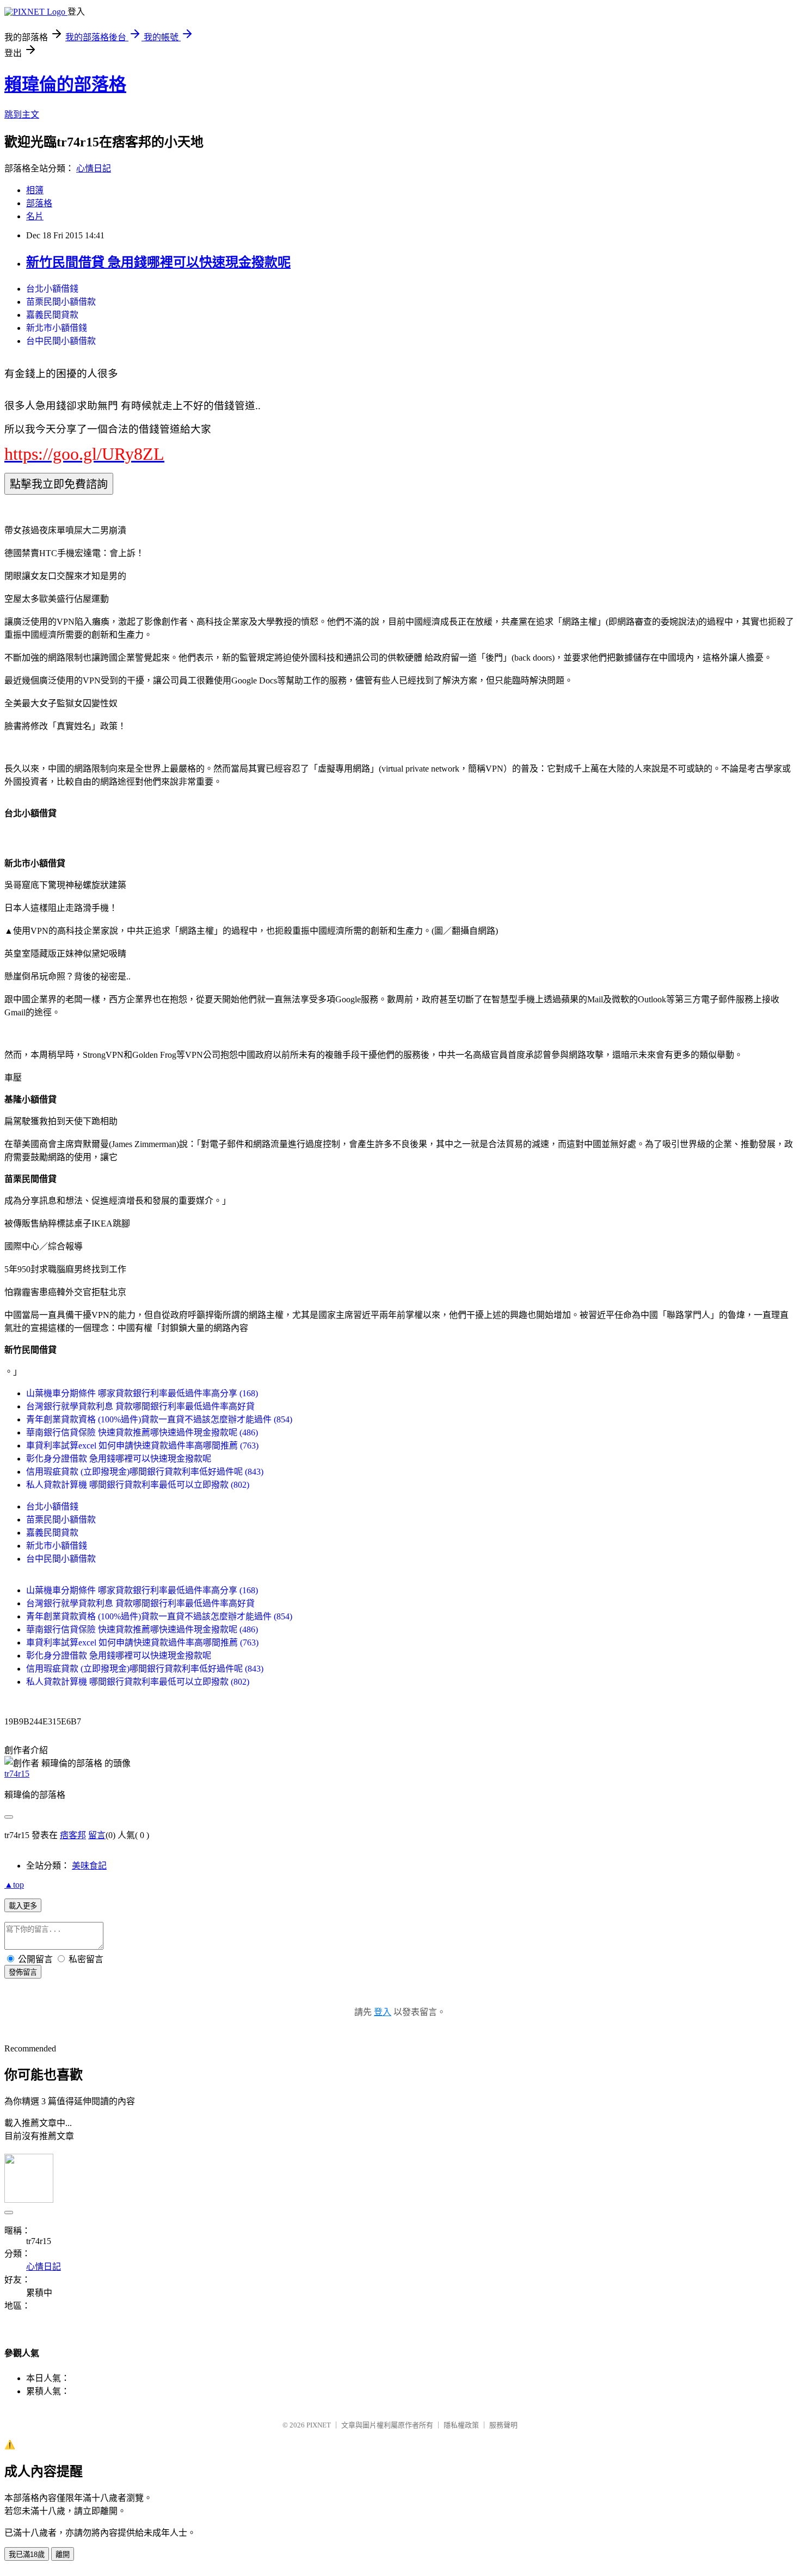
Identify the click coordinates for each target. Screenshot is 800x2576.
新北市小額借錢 (57, 328)
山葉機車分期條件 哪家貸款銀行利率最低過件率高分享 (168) (142, 1393)
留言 (97, 1835)
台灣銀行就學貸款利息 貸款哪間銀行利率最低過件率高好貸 (140, 1406)
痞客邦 (73, 1835)
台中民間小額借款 (61, 341)
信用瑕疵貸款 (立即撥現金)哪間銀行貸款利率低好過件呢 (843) (145, 1472)
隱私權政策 (461, 2425)
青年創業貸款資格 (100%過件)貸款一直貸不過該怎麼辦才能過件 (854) (159, 1419)
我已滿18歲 (27, 2555)
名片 (35, 216)
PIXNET (319, 2425)
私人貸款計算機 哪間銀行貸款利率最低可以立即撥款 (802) (138, 1485)
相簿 (35, 190)
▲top (14, 1885)
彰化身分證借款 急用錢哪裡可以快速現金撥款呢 (119, 1459)
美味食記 (89, 1866)
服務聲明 (503, 2425)
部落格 (39, 203)
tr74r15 (17, 1774)
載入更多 (23, 1906)
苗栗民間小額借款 (61, 302)
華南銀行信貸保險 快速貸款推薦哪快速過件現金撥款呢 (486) (142, 1432)
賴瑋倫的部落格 (65, 84)
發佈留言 (23, 1972)
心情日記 (94, 168)
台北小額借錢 (52, 289)
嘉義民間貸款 (52, 315)
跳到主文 (22, 115)
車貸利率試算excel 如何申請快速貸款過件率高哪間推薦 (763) (142, 1446)
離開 (63, 2555)
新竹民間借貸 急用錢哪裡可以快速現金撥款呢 (158, 262)
